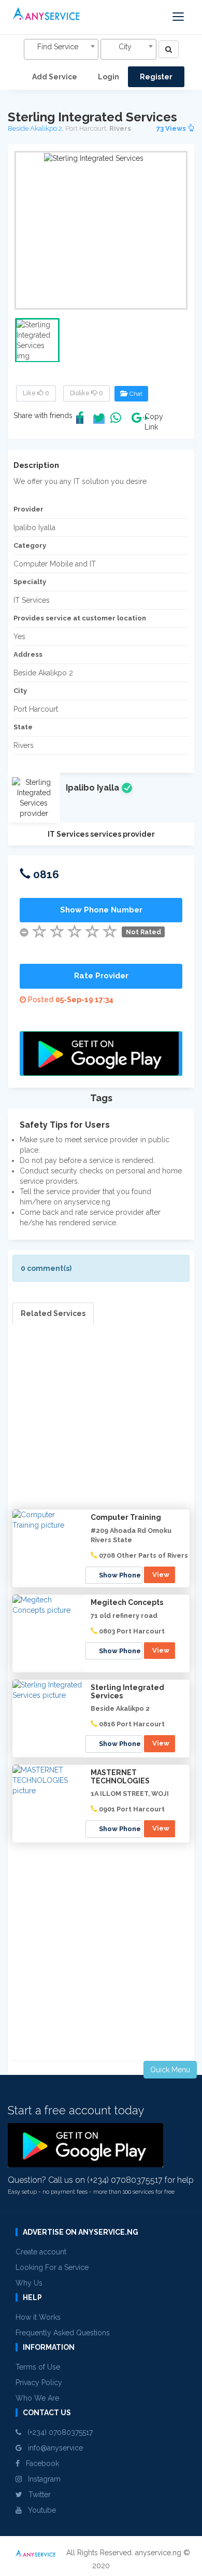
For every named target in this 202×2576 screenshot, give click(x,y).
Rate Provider (101, 976)
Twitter (37, 2495)
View (161, 1575)
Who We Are (37, 2398)
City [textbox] (125, 47)
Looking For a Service (52, 2267)
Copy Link (151, 422)
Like (36, 393)
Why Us (29, 2283)
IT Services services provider (101, 834)
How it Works (38, 2317)
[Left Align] (169, 49)
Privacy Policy (39, 2383)
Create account (41, 2252)
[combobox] (61, 49)
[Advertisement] (101, 1425)
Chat (134, 394)
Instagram (41, 2479)
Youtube (39, 2510)
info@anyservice (52, 2448)
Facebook (39, 2463)
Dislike (86, 393)
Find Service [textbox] (58, 47)
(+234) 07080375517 (57, 2432)
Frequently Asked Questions (63, 2333)
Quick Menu (170, 2070)
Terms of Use (38, 2367)
